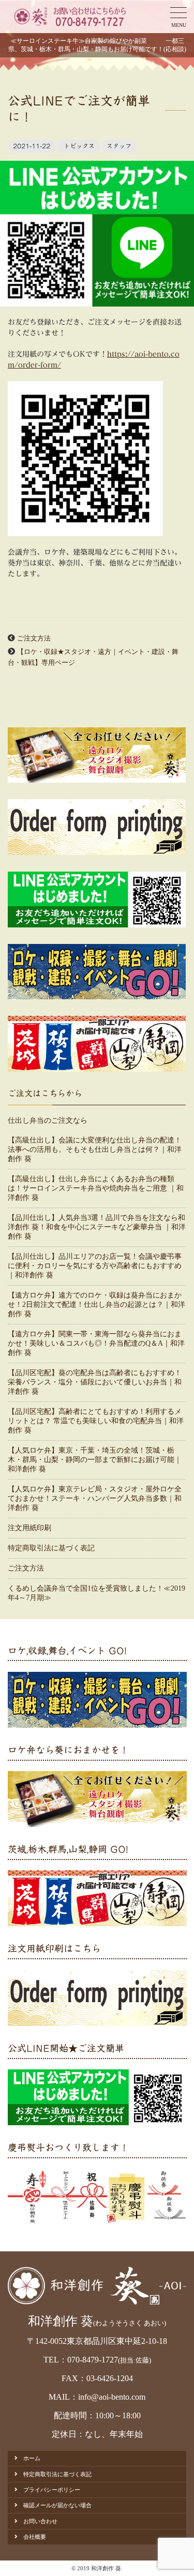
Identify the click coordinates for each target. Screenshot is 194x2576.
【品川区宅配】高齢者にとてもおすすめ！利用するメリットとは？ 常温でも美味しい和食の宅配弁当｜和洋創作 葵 (96, 1421)
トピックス (79, 146)
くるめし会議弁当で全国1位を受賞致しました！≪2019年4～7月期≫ (96, 1593)
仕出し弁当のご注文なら (48, 1121)
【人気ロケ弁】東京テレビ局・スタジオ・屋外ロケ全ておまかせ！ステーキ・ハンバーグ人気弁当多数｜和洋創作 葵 (95, 1498)
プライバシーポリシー (52, 2490)
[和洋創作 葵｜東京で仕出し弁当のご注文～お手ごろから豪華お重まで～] (69, 17)
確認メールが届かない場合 (57, 2505)
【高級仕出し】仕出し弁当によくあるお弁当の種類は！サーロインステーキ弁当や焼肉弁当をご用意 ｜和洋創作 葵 (96, 1188)
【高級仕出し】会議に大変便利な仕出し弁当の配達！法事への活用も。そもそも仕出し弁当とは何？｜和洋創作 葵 (95, 1149)
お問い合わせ (40, 2521)
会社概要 (35, 2537)
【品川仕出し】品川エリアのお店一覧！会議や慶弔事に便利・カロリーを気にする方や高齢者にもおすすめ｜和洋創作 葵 (95, 1266)
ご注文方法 (34, 638)
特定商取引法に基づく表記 (51, 1548)
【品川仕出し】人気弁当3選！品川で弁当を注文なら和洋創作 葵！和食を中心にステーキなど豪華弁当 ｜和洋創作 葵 (97, 1227)
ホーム (32, 2458)
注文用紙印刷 (29, 1528)
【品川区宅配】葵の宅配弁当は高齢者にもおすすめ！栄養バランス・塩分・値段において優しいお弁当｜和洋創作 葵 (95, 1382)
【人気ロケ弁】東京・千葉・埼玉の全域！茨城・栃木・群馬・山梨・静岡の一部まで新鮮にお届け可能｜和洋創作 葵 (95, 1460)
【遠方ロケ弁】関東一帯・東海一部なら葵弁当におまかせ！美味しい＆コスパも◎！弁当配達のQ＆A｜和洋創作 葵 (96, 1343)
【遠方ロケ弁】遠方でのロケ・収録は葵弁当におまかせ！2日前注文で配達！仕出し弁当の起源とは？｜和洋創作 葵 (96, 1305)
